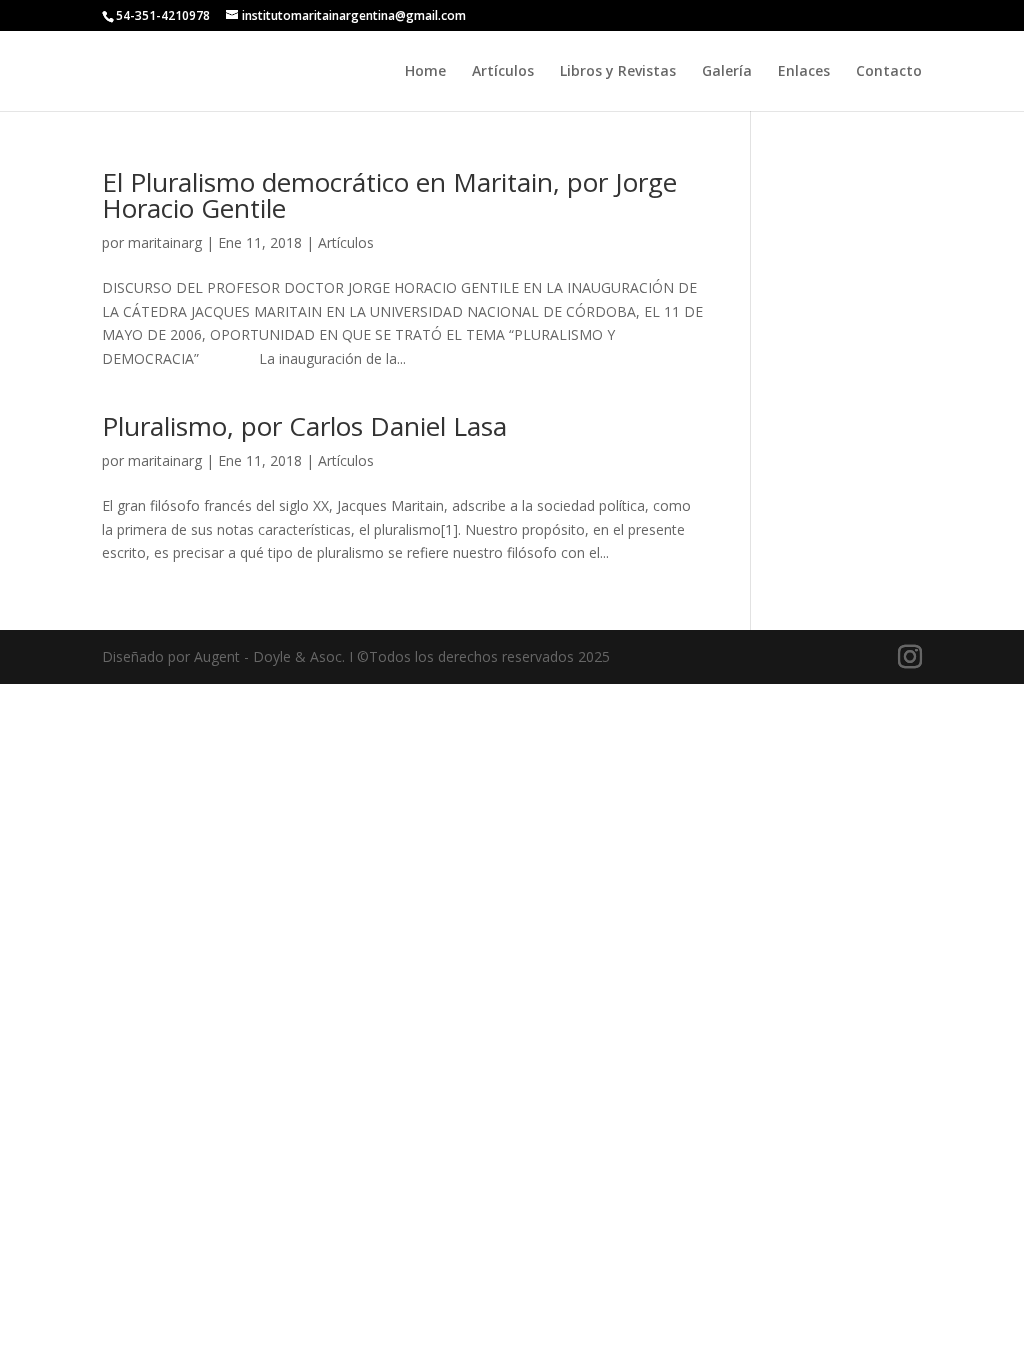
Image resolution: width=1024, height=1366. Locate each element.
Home (425, 72)
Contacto (889, 72)
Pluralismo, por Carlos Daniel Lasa (304, 426)
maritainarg (165, 242)
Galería (727, 72)
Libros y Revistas (618, 72)
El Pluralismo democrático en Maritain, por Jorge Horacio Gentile (389, 195)
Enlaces (804, 72)
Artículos (503, 72)
